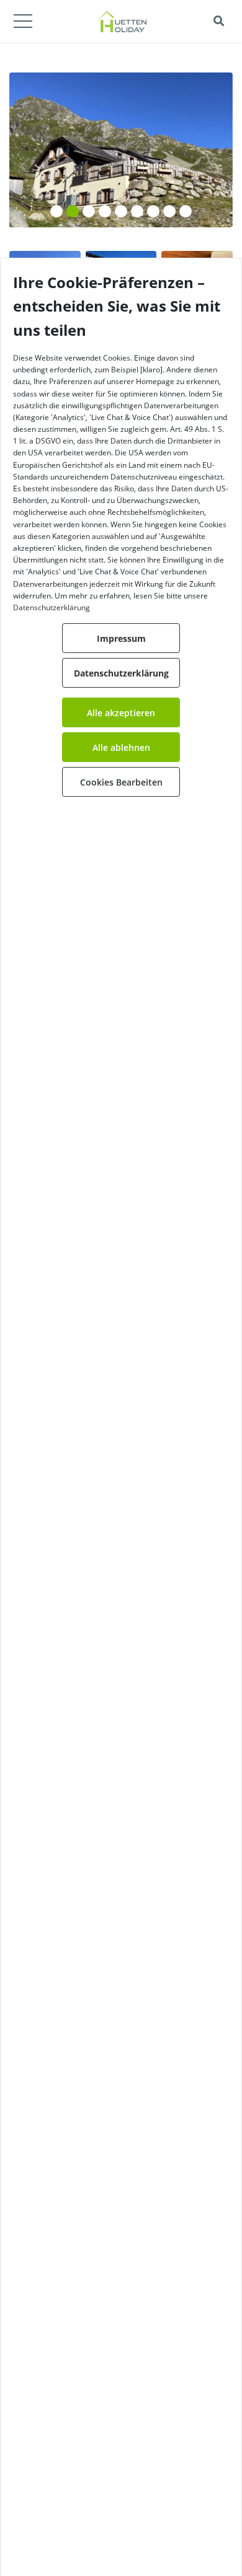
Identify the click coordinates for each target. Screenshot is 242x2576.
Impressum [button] (121, 638)
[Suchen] (219, 21)
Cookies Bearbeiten (121, 782)
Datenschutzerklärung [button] (121, 673)
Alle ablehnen (121, 747)
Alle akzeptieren (121, 713)
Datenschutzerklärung (52, 607)
